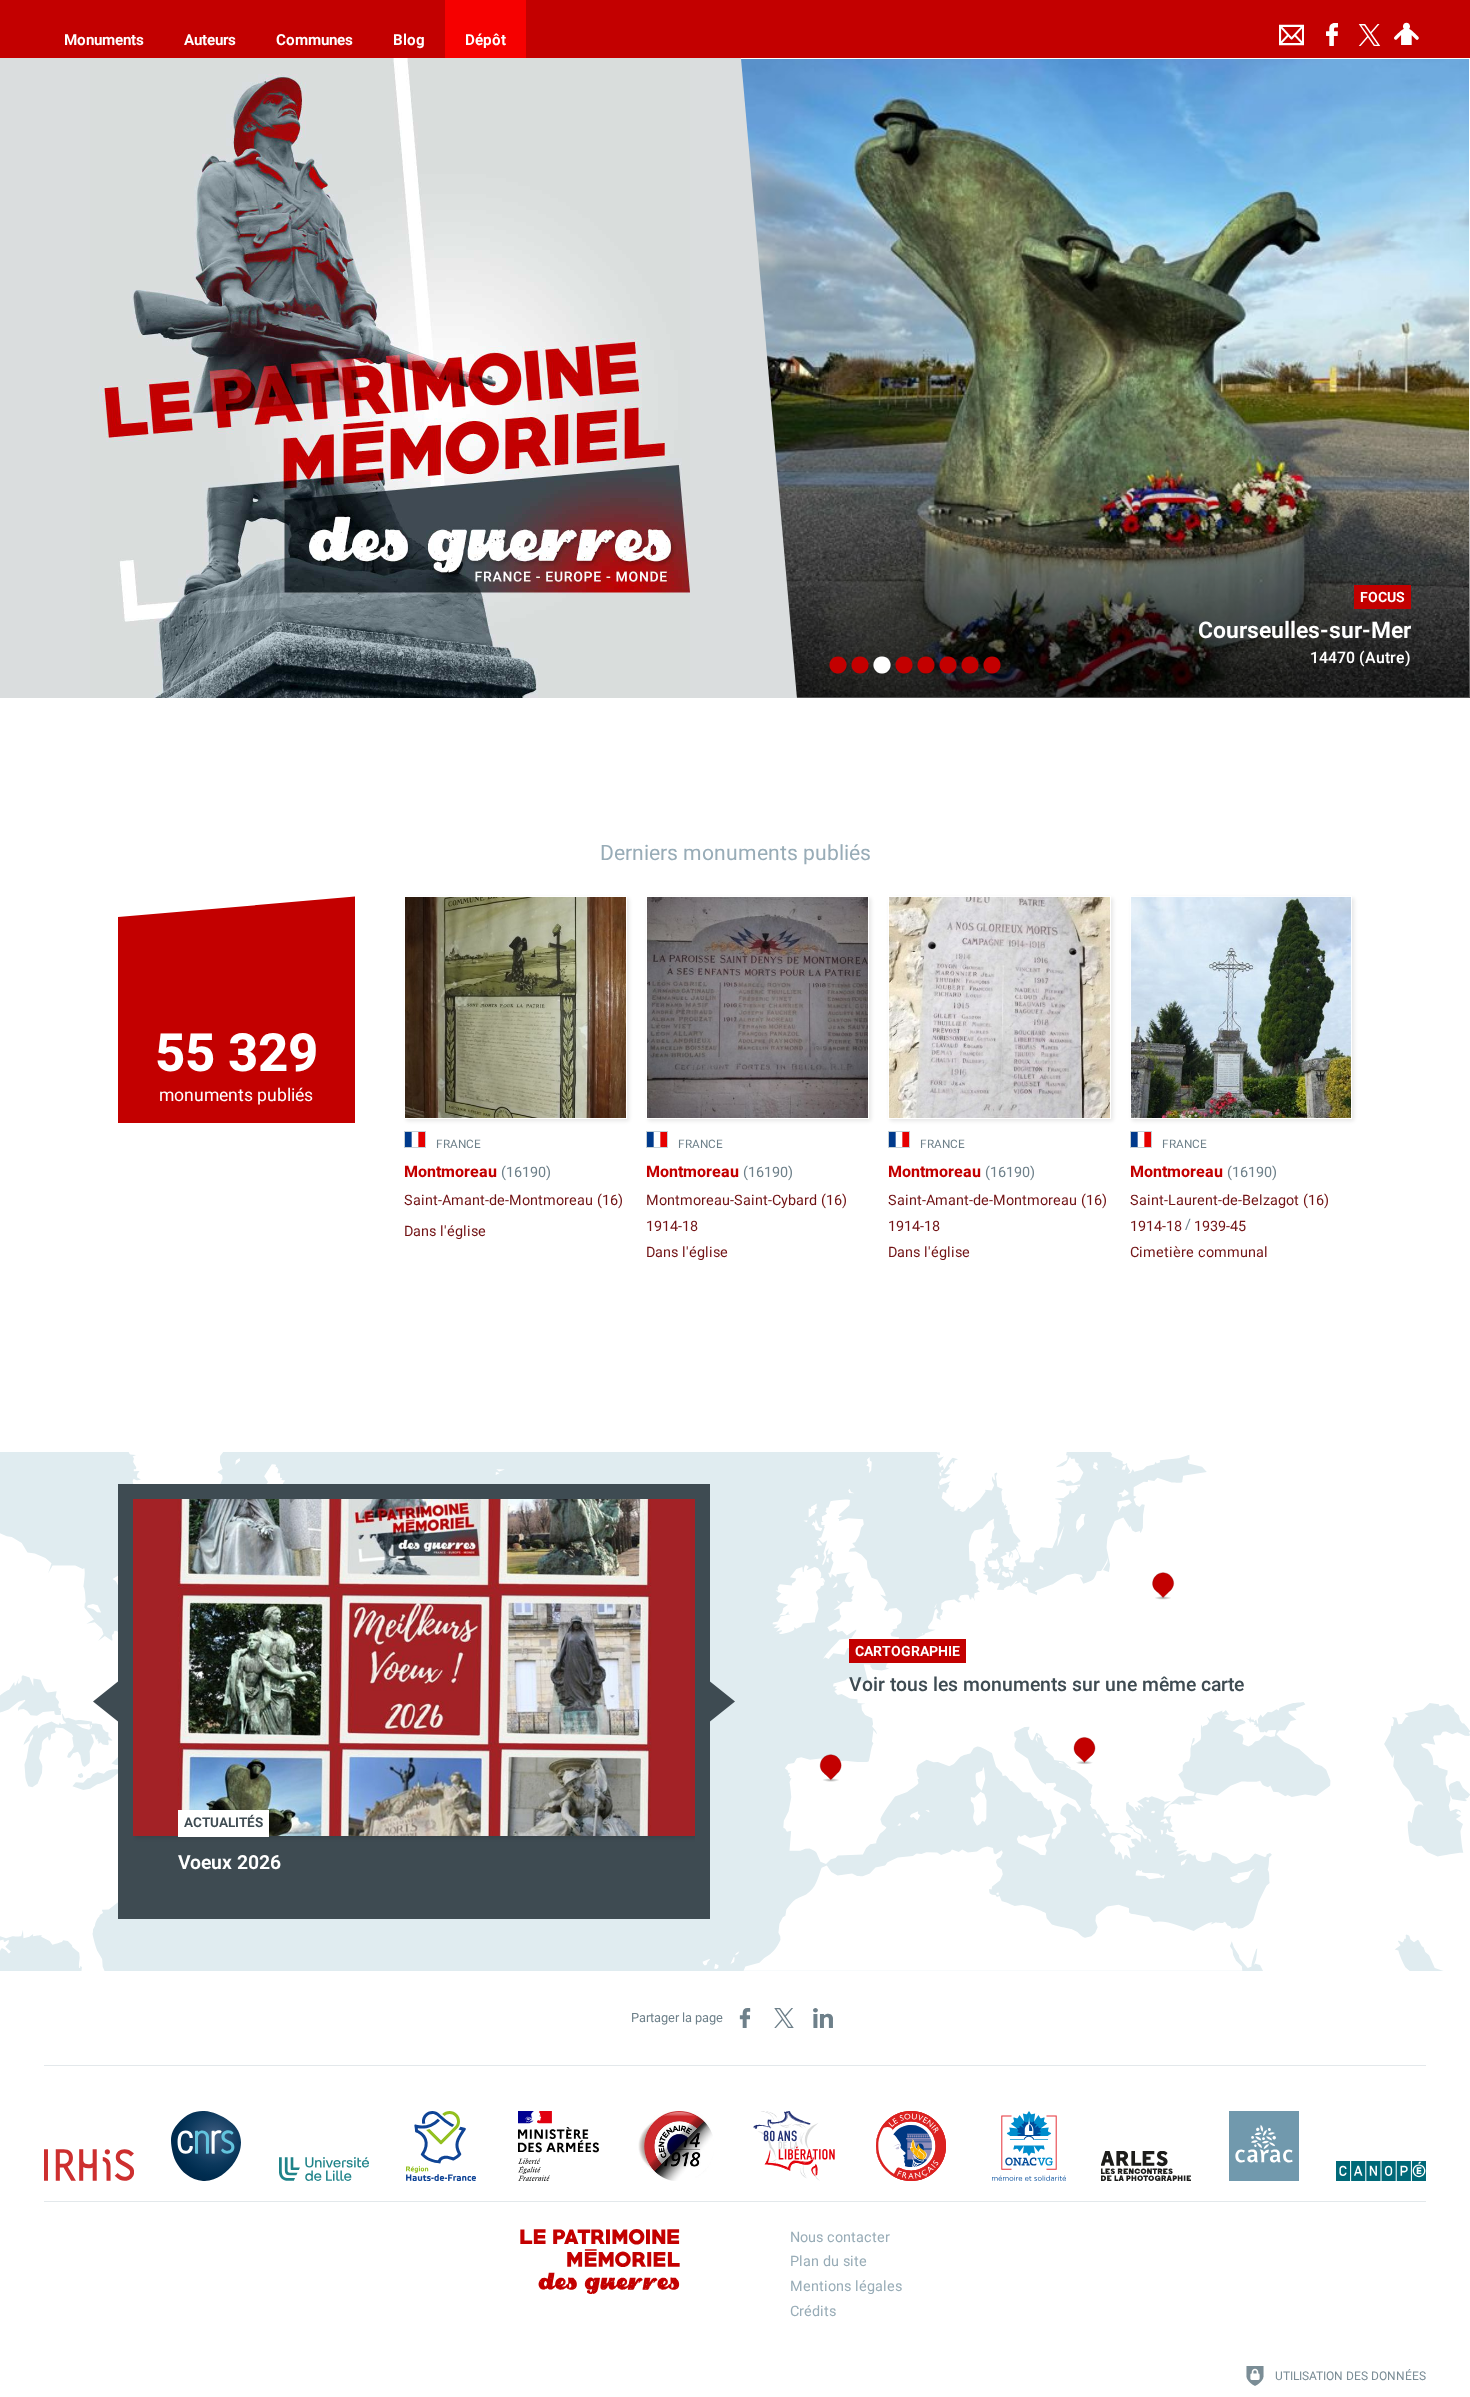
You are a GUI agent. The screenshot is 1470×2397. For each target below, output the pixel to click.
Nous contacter (840, 2237)
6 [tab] (943, 666)
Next (722, 1701)
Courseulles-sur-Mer (1304, 631)
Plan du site (828, 2261)
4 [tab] (899, 666)
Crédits (813, 2311)
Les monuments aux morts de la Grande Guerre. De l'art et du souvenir (399, 1875)
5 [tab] (921, 666)
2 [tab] (855, 666)
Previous (105, 1701)
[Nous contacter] (1292, 29)
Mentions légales (846, 2286)
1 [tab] (833, 666)
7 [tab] (965, 666)
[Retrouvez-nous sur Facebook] (1332, 29)
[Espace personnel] (1407, 29)
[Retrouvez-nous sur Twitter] (1370, 29)
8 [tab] (987, 666)
